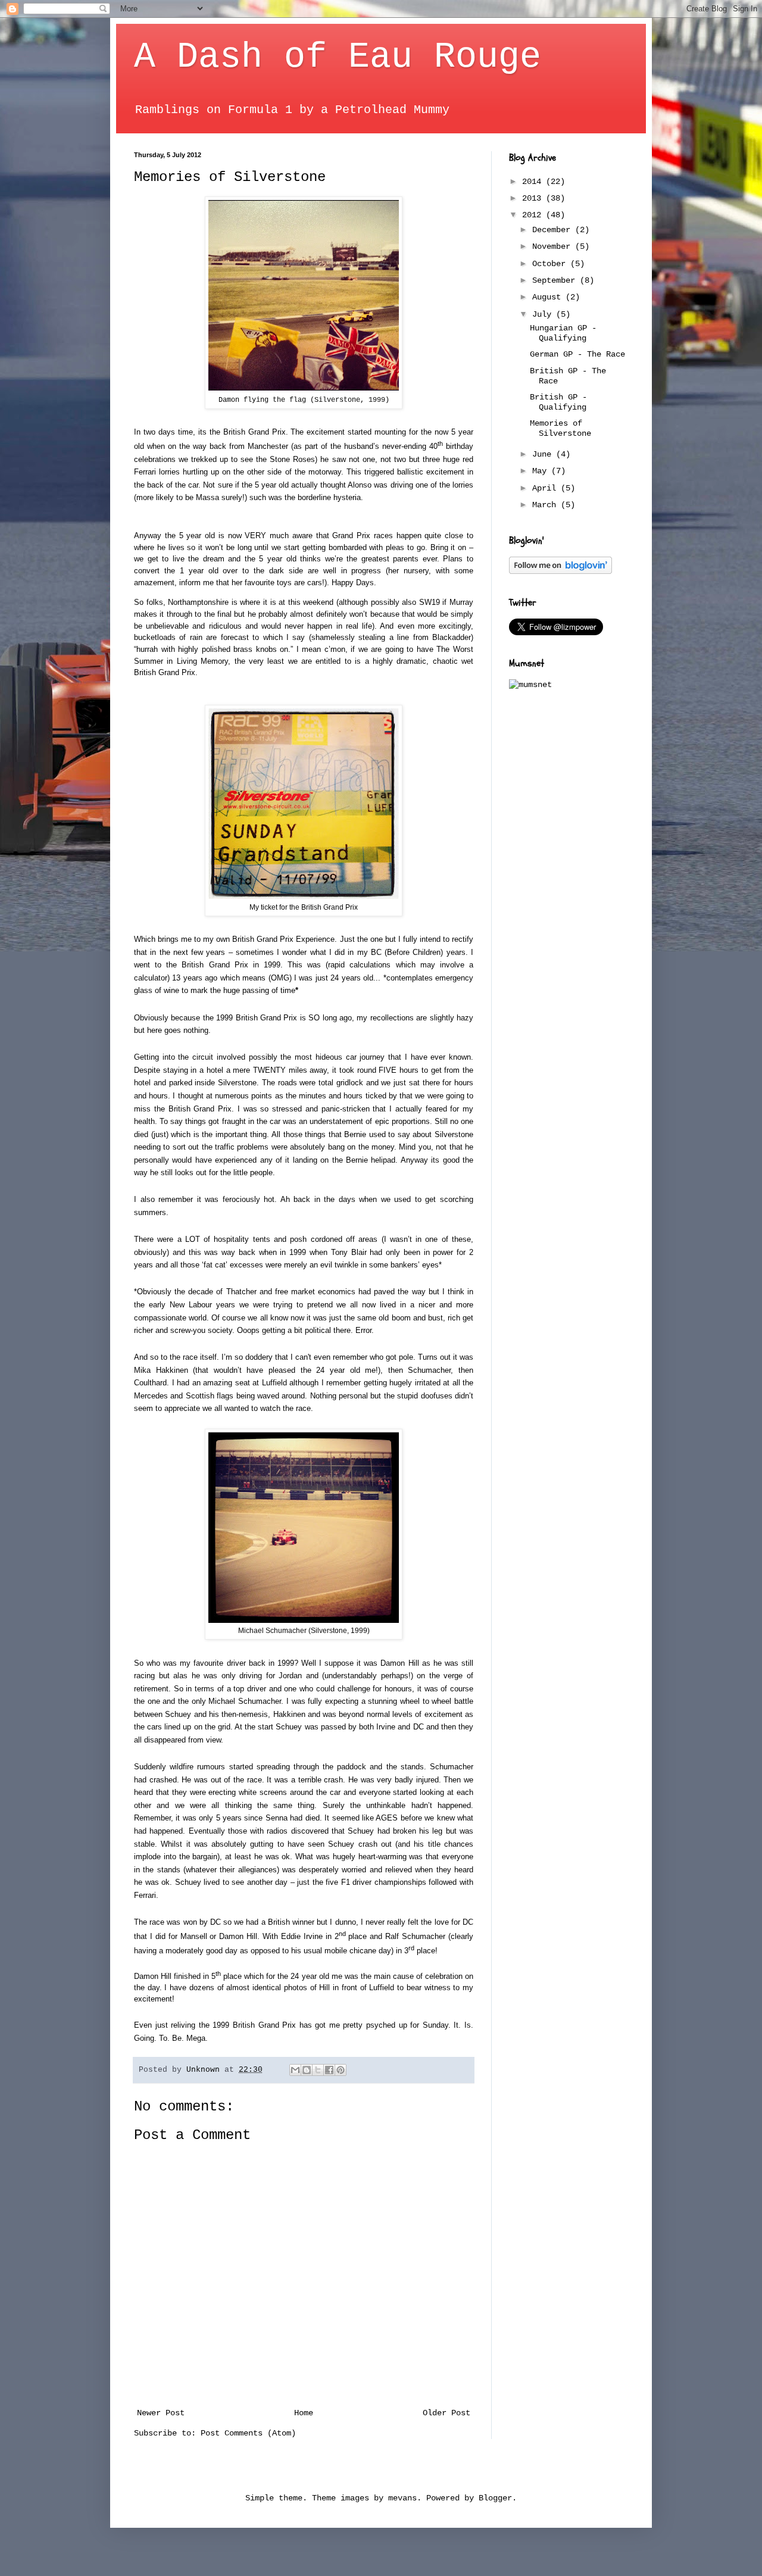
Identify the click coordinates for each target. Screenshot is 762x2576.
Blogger (495, 2498)
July (544, 314)
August (549, 297)
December (554, 230)
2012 (534, 215)
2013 (534, 198)
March (546, 505)
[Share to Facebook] (329, 2070)
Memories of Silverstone (560, 428)
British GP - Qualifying (558, 402)
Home (304, 2413)
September (556, 280)
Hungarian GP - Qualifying (563, 333)
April (546, 488)
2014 (534, 182)
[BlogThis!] (307, 2070)
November (554, 246)
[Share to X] (318, 2070)
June (544, 454)
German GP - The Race (577, 354)
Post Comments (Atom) (248, 2433)
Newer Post (161, 2413)
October (551, 264)
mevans (402, 2498)
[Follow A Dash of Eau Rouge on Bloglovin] (560, 572)
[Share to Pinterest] (341, 2070)
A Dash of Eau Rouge (338, 57)
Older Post (446, 2413)
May (542, 471)
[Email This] (295, 2070)
